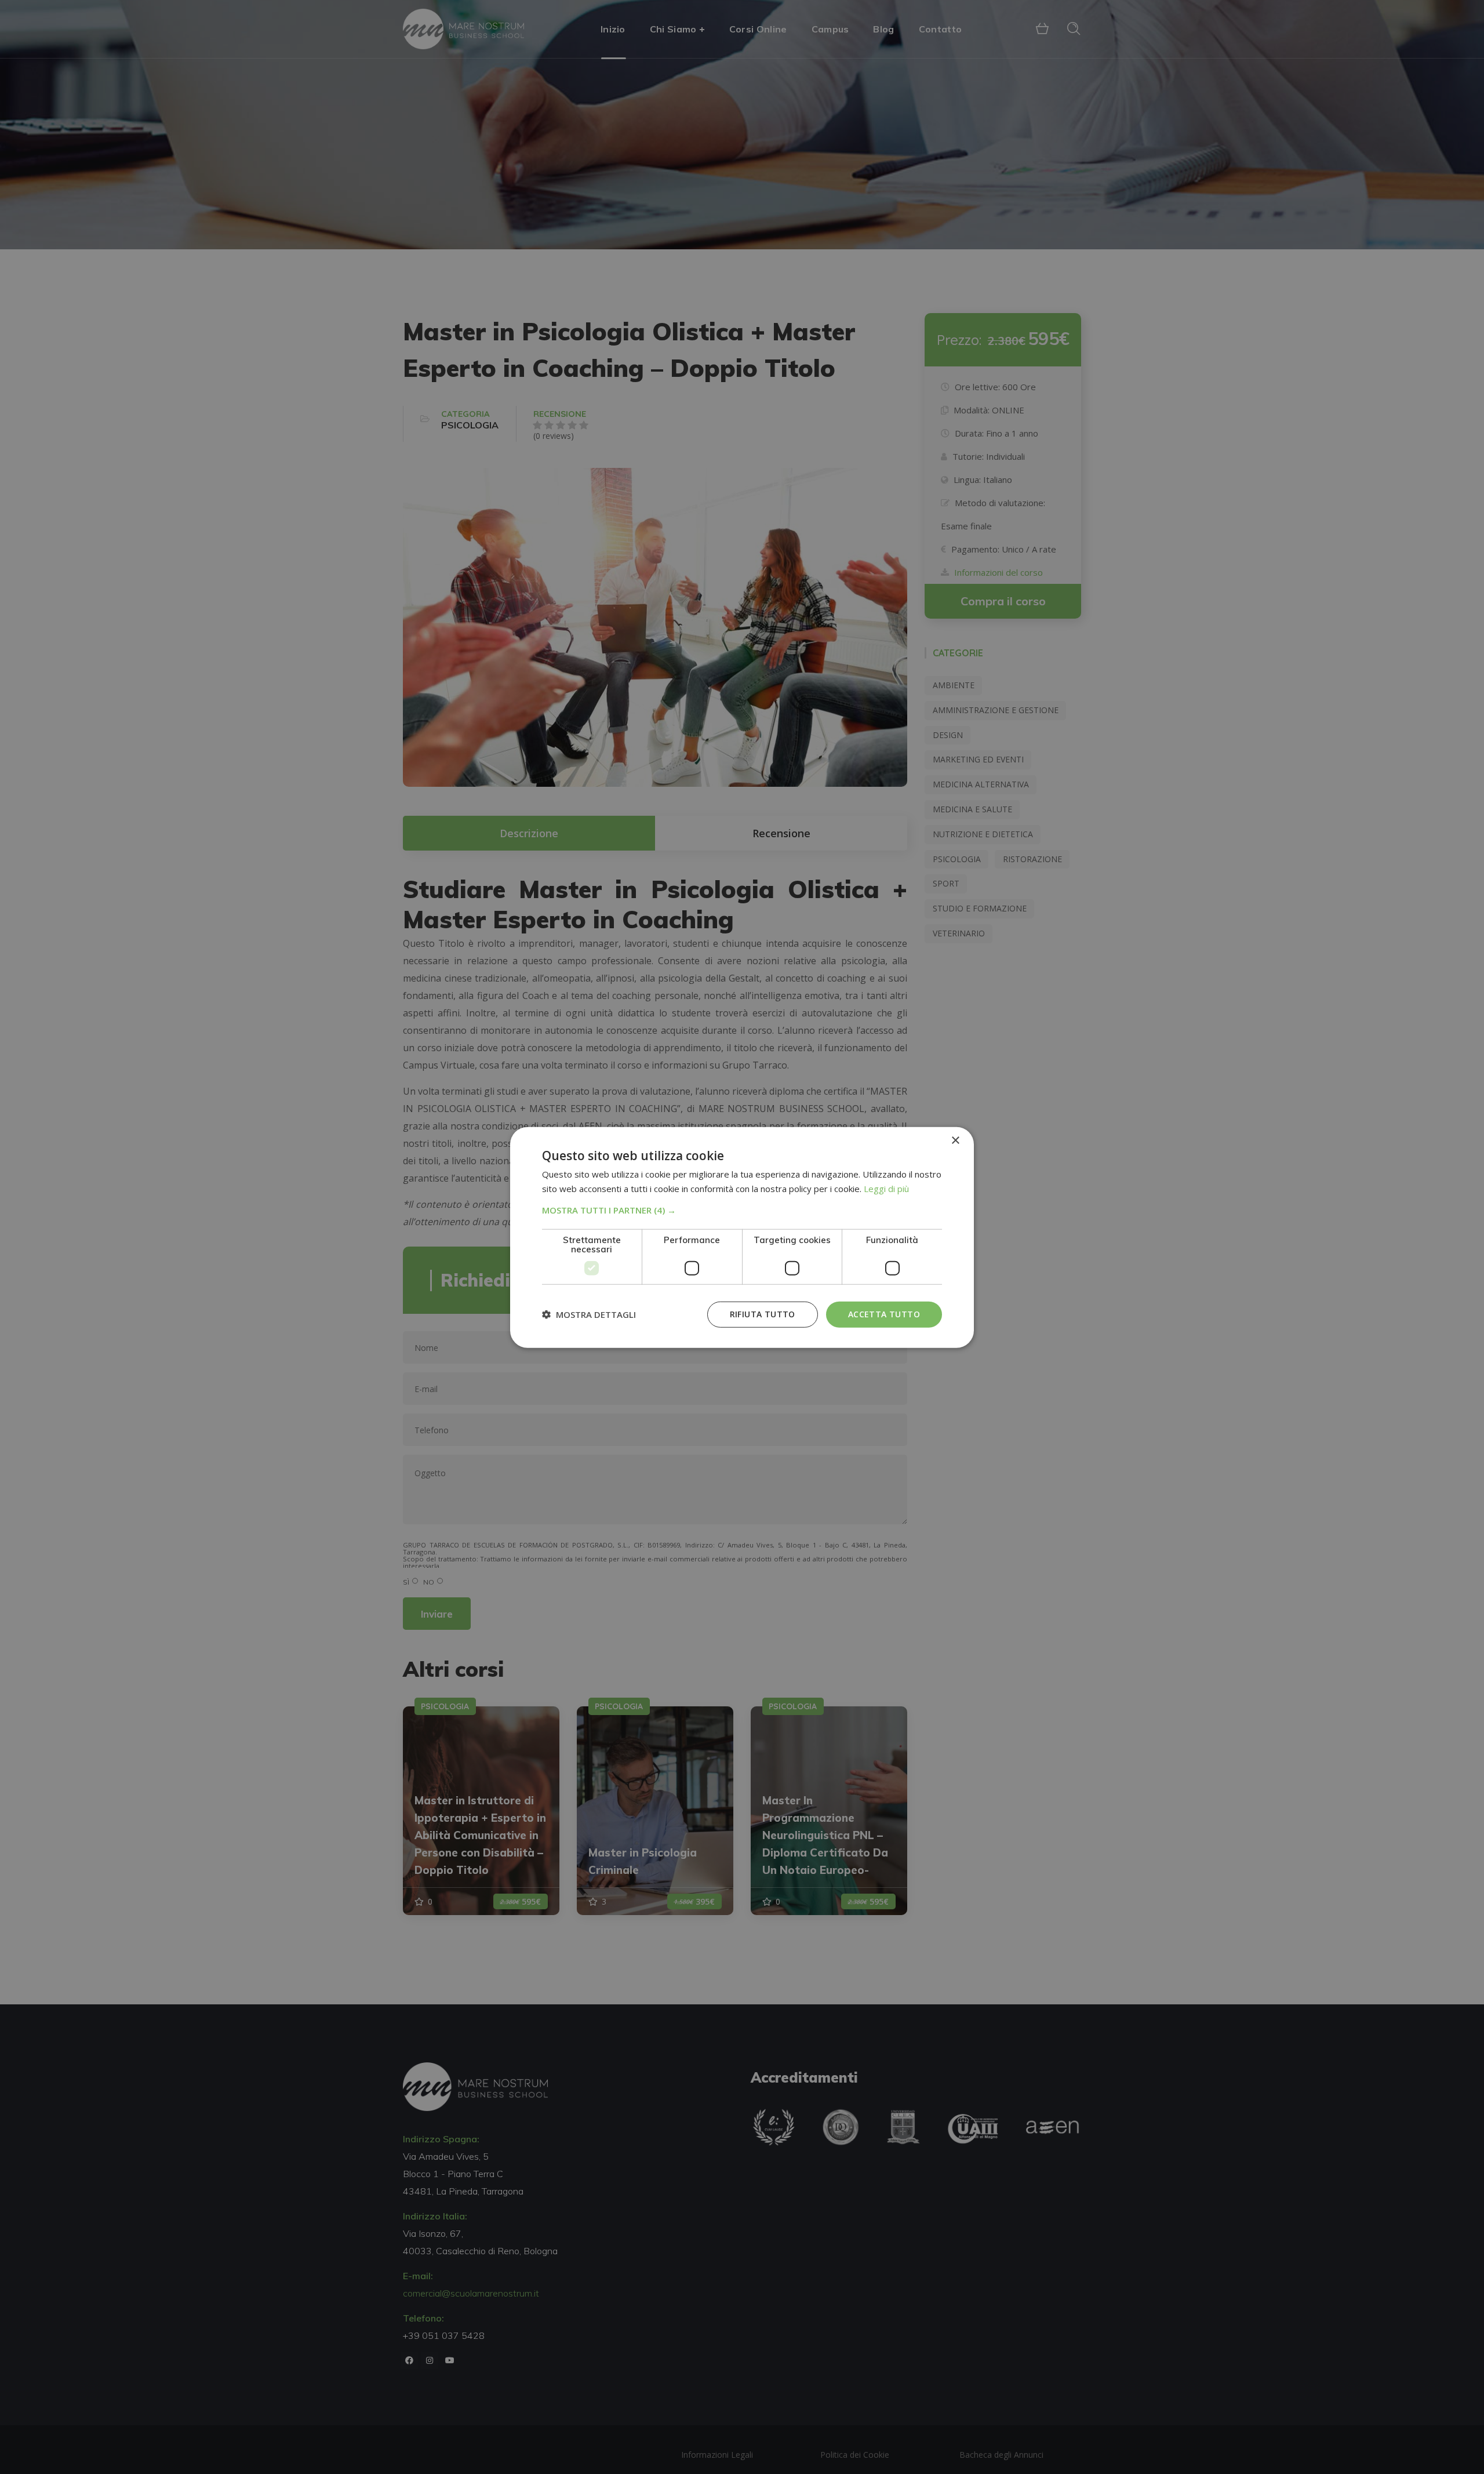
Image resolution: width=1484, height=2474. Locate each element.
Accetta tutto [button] (884, 1314)
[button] (742, 1209)
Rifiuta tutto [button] (763, 1314)
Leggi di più (886, 1188)
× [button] (955, 1140)
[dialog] (742, 1237)
